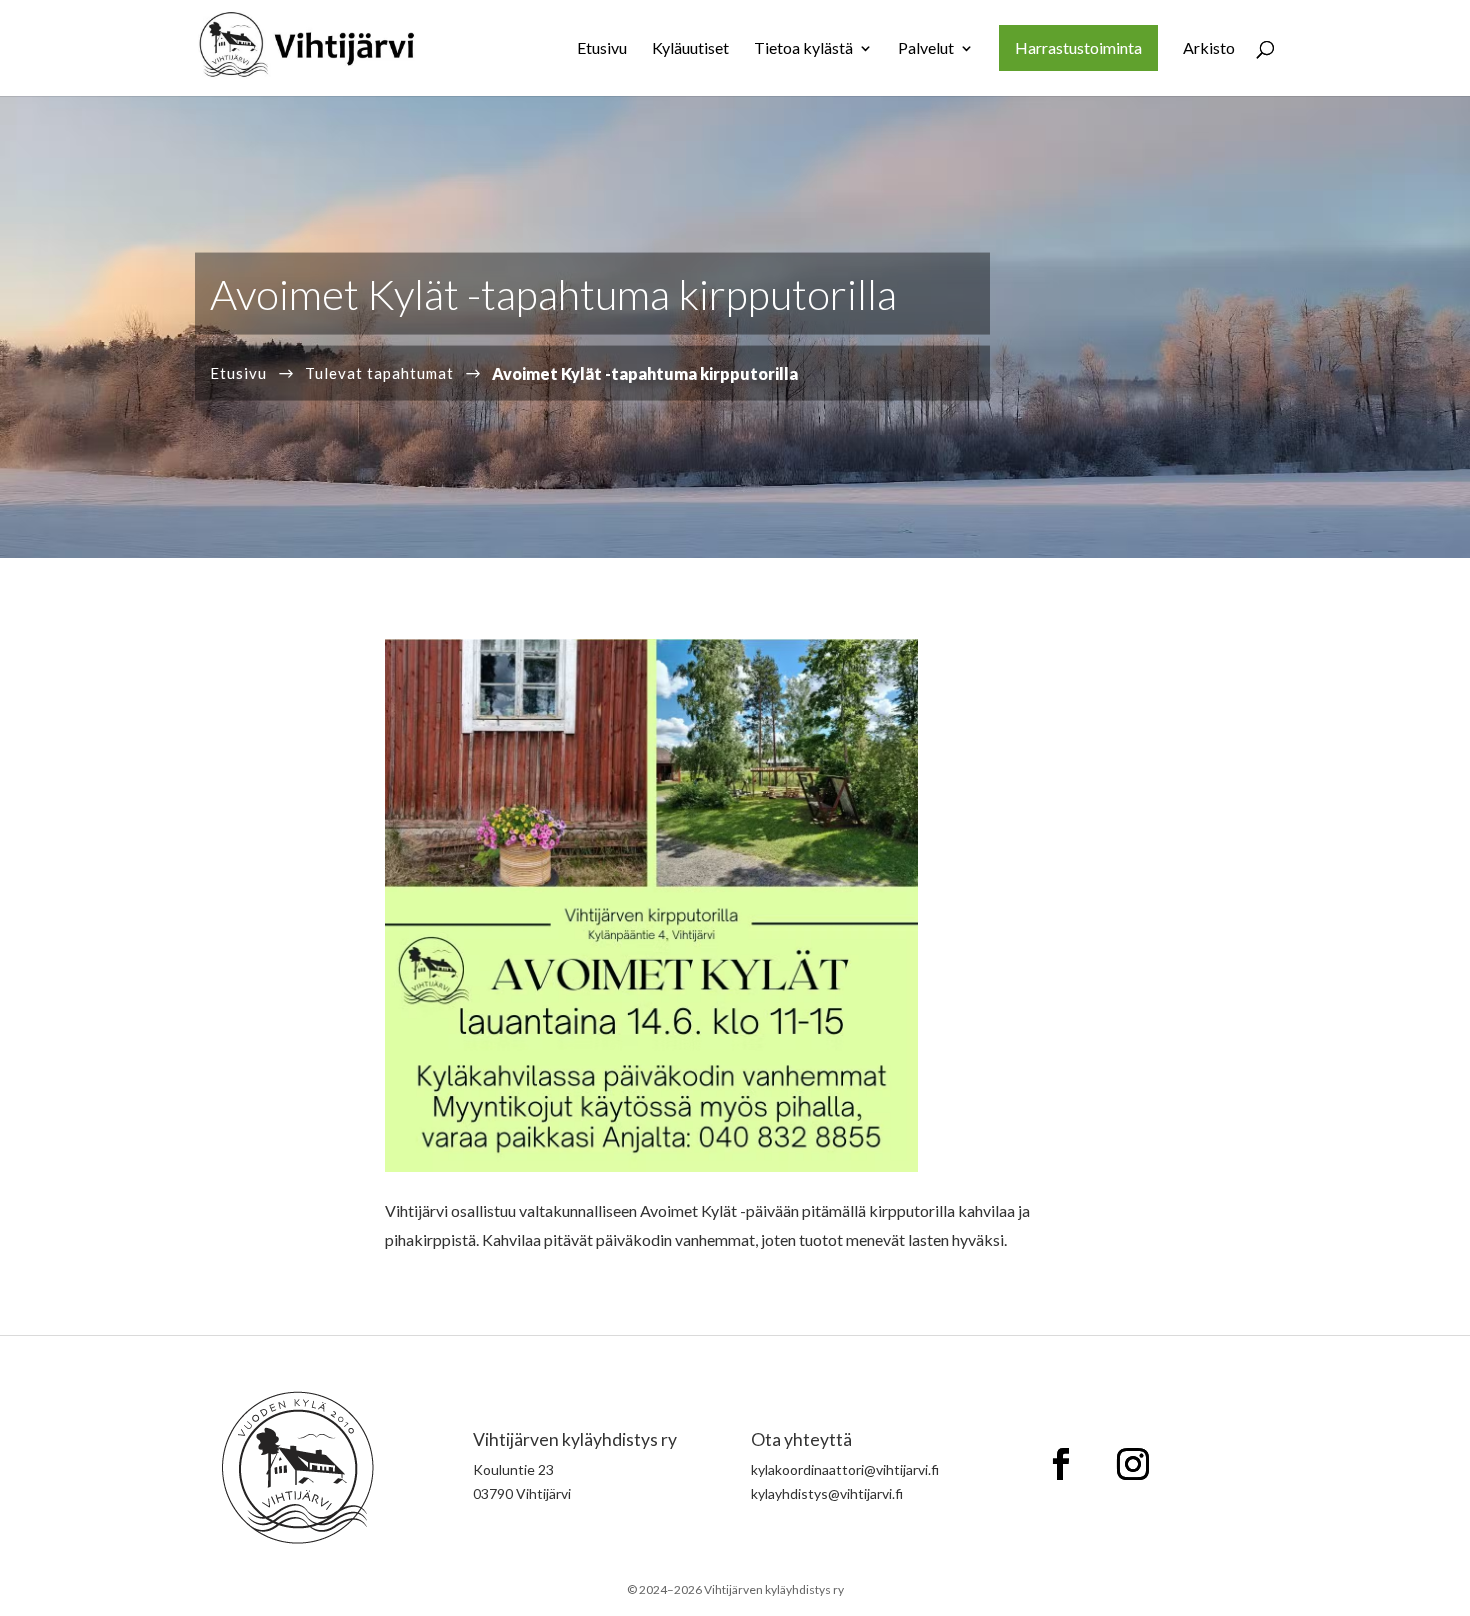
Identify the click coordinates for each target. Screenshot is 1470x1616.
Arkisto (1209, 49)
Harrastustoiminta (1078, 47)
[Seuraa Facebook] (1061, 1464)
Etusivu (602, 49)
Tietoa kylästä (803, 49)
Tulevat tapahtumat (379, 372)
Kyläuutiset (690, 49)
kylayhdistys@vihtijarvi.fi (827, 1493)
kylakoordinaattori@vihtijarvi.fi (845, 1469)
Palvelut (926, 49)
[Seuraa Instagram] (1133, 1464)
